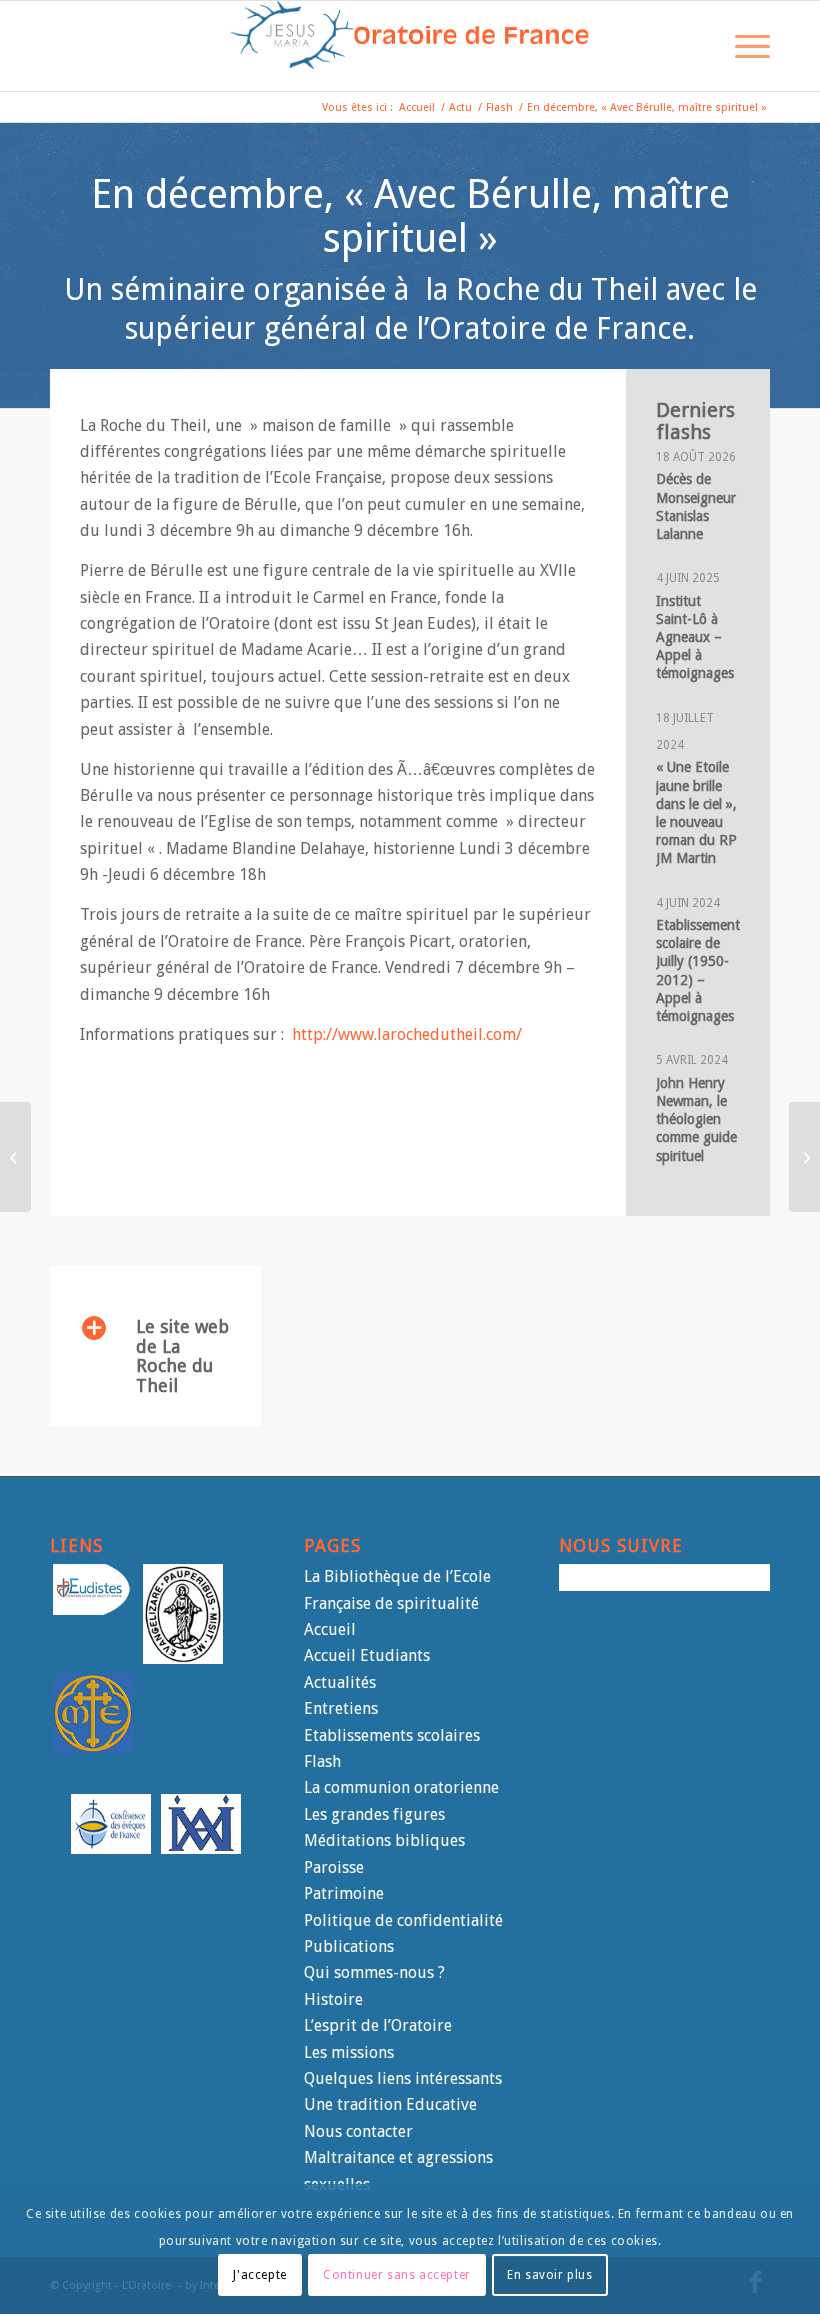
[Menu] (742, 46)
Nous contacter (358, 2131)
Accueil (330, 1629)
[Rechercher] (695, 46)
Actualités (340, 1682)
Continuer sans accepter (397, 2275)
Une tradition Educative (390, 2104)
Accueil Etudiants (367, 1655)
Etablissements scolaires (392, 1735)
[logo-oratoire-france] (410, 46)
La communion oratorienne (401, 1787)
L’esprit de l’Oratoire (378, 2025)
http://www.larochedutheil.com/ (407, 1034)
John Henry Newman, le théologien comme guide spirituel (696, 1119)
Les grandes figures (374, 1814)
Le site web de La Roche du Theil (182, 1356)
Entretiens (341, 1708)
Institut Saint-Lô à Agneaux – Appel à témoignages (695, 637)
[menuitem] (695, 46)
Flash (322, 1761)
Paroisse (334, 1867)
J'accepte (259, 2275)
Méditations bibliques (384, 1840)
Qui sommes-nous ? (374, 1972)
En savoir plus (549, 2275)
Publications (349, 1946)
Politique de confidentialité (403, 1920)
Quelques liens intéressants (403, 2078)
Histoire (333, 1999)
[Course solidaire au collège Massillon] (804, 1157)
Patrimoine (344, 1893)
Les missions (349, 2052)
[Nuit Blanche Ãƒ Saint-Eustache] (15, 1157)
